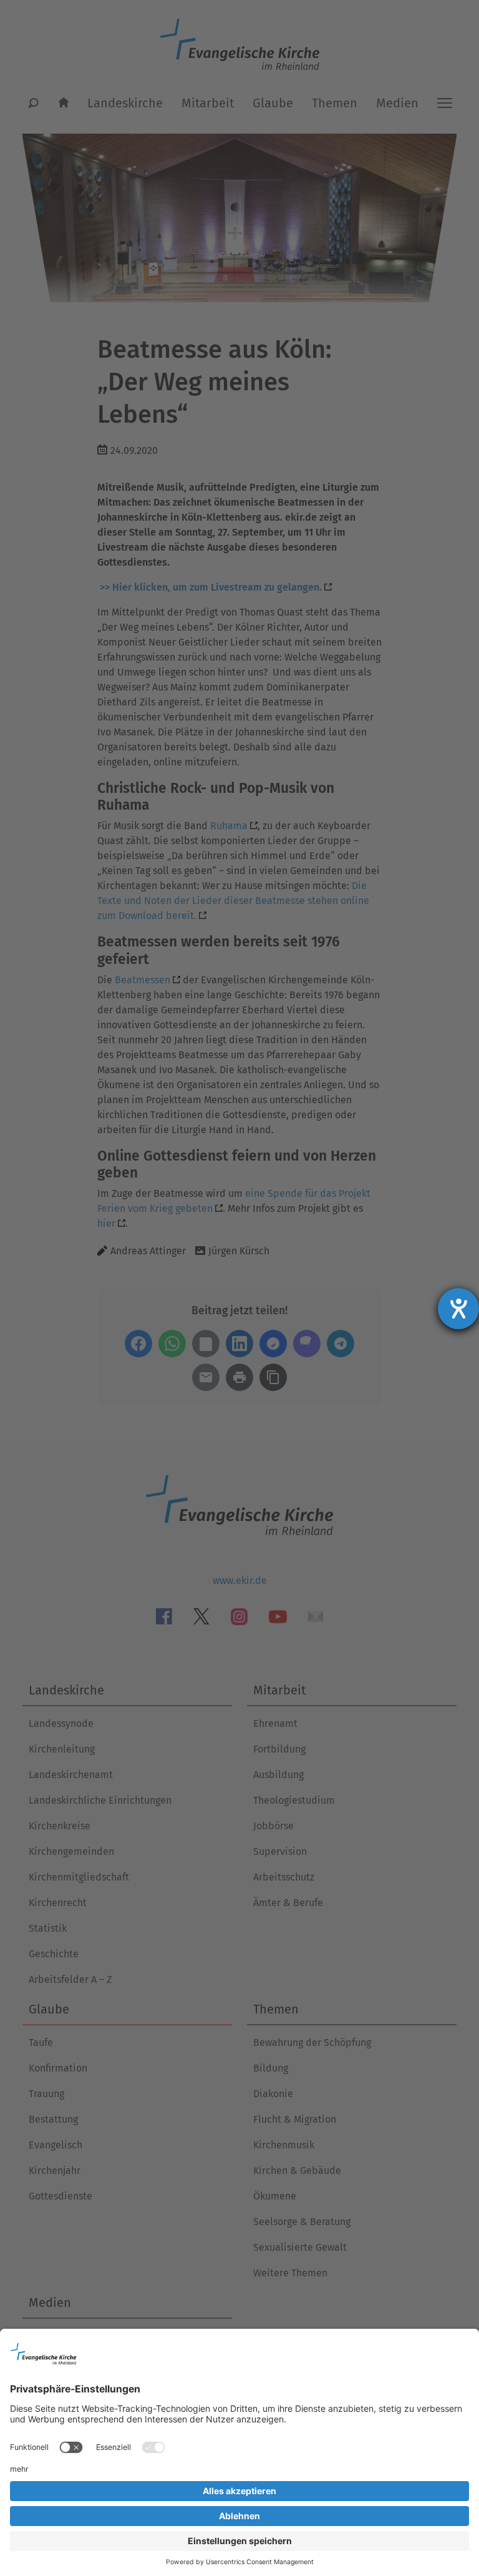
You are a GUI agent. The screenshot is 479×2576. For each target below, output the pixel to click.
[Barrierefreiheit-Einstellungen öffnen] (458, 1309)
